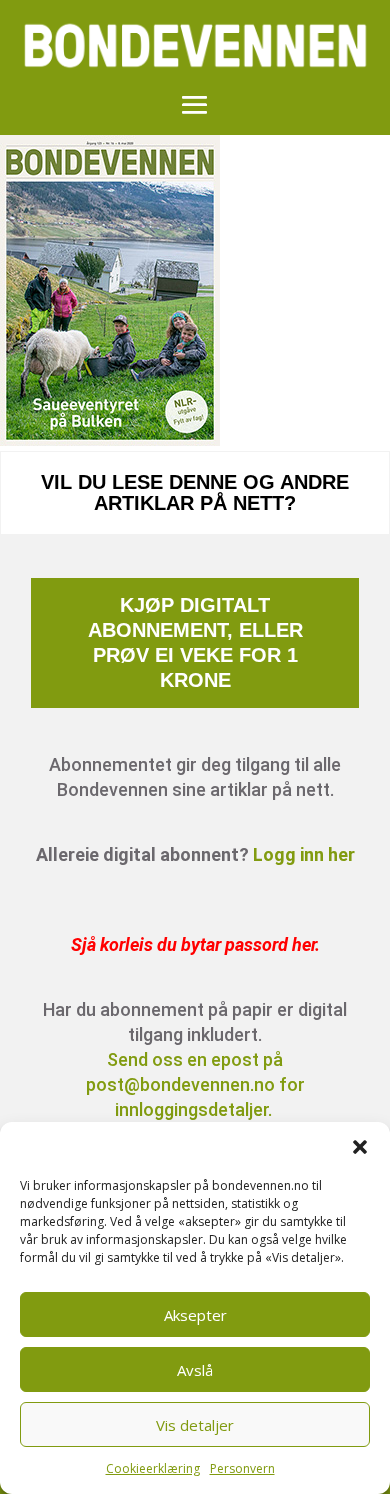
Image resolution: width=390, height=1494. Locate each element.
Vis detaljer (195, 1425)
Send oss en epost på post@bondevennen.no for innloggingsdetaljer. (195, 1084)
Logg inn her (304, 854)
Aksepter (195, 1315)
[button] (360, 1147)
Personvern (242, 1468)
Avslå (195, 1370)
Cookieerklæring (153, 1468)
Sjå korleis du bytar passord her (193, 944)
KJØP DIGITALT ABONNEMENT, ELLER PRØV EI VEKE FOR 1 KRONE (195, 642)
